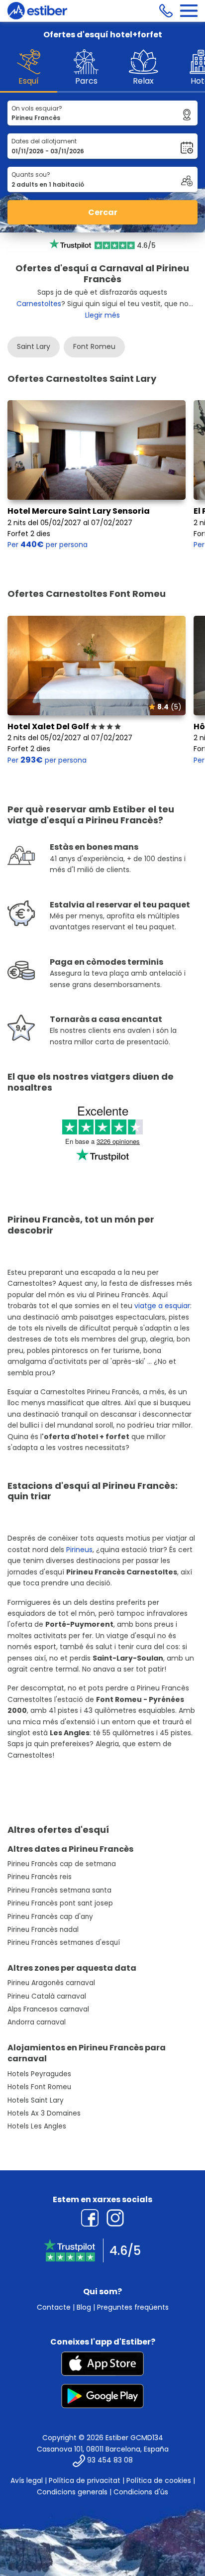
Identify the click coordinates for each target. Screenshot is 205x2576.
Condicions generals (72, 2492)
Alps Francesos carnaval (48, 2009)
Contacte (54, 2307)
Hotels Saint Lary (36, 2100)
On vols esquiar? (37, 108)
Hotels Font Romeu (39, 2087)
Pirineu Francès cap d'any (50, 1917)
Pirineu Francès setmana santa (59, 1890)
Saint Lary (34, 346)
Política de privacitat (85, 2480)
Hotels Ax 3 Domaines (44, 2113)
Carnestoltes (39, 304)
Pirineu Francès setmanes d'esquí (64, 1943)
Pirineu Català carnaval (47, 1996)
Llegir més (102, 315)
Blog (84, 2307)
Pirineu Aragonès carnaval (51, 1983)
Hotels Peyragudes (39, 2074)
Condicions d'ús (141, 2492)
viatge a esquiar (162, 1306)
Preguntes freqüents (133, 2307)
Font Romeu (94, 346)
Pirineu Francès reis (40, 1877)
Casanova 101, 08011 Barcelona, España (103, 2449)
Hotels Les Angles (37, 2126)
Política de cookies (159, 2480)
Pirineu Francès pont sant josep (60, 1903)
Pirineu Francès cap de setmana (62, 1864)
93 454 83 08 (110, 2461)
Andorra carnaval (37, 2022)
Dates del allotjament (44, 141)
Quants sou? (31, 174)
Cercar (103, 212)
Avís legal (27, 2480)
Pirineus (79, 1550)
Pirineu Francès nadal (43, 1930)
